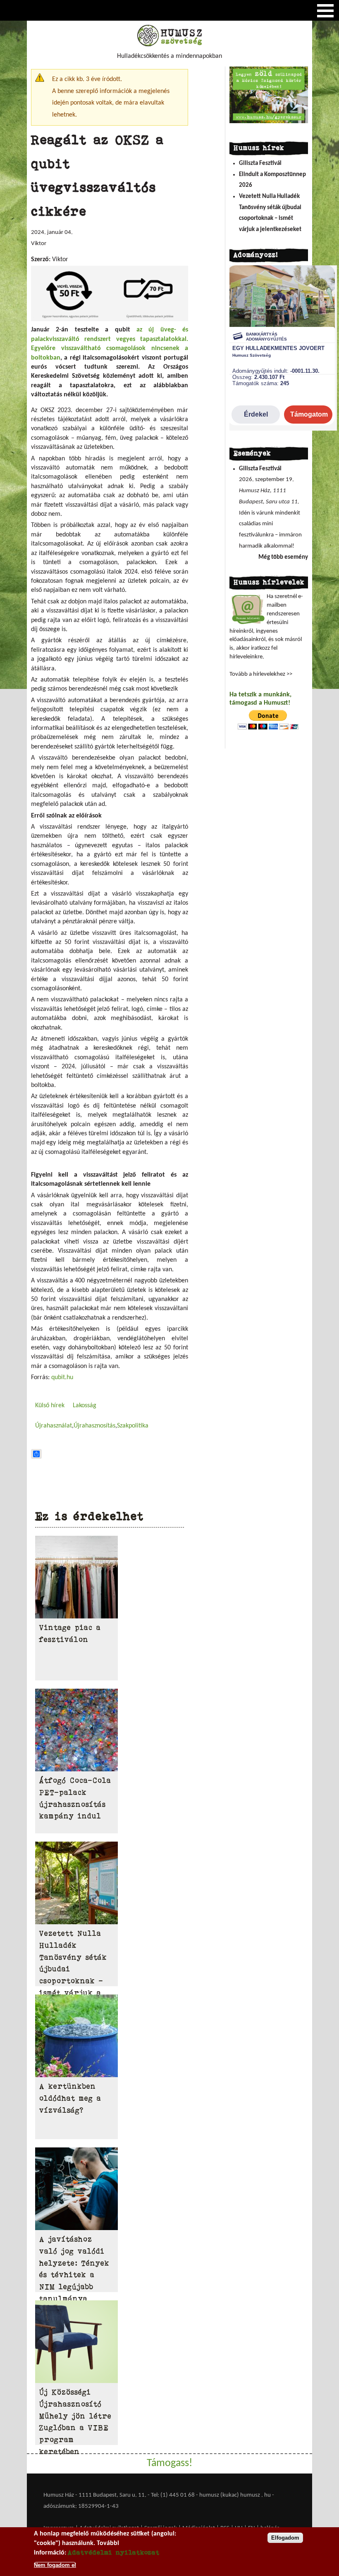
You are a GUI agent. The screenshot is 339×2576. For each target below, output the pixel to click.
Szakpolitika (133, 1426)
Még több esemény (283, 557)
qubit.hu (62, 1377)
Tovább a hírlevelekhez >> (261, 674)
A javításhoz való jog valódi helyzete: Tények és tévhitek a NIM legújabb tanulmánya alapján (74, 2275)
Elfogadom (285, 2538)
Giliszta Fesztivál (260, 163)
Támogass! (169, 2463)
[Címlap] (169, 45)
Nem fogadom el (55, 2565)
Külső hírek (50, 1406)
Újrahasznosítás (94, 1426)
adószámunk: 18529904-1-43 (81, 2506)
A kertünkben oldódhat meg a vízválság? (70, 2098)
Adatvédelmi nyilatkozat (114, 2552)
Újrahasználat (54, 1426)
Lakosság (85, 1406)
